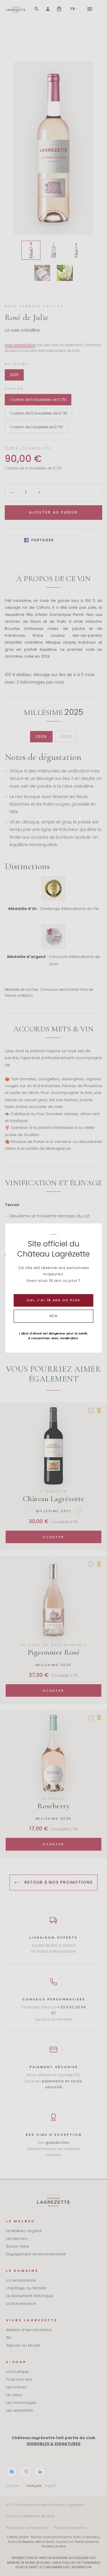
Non (54, 1316)
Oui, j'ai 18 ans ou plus (53, 1300)
